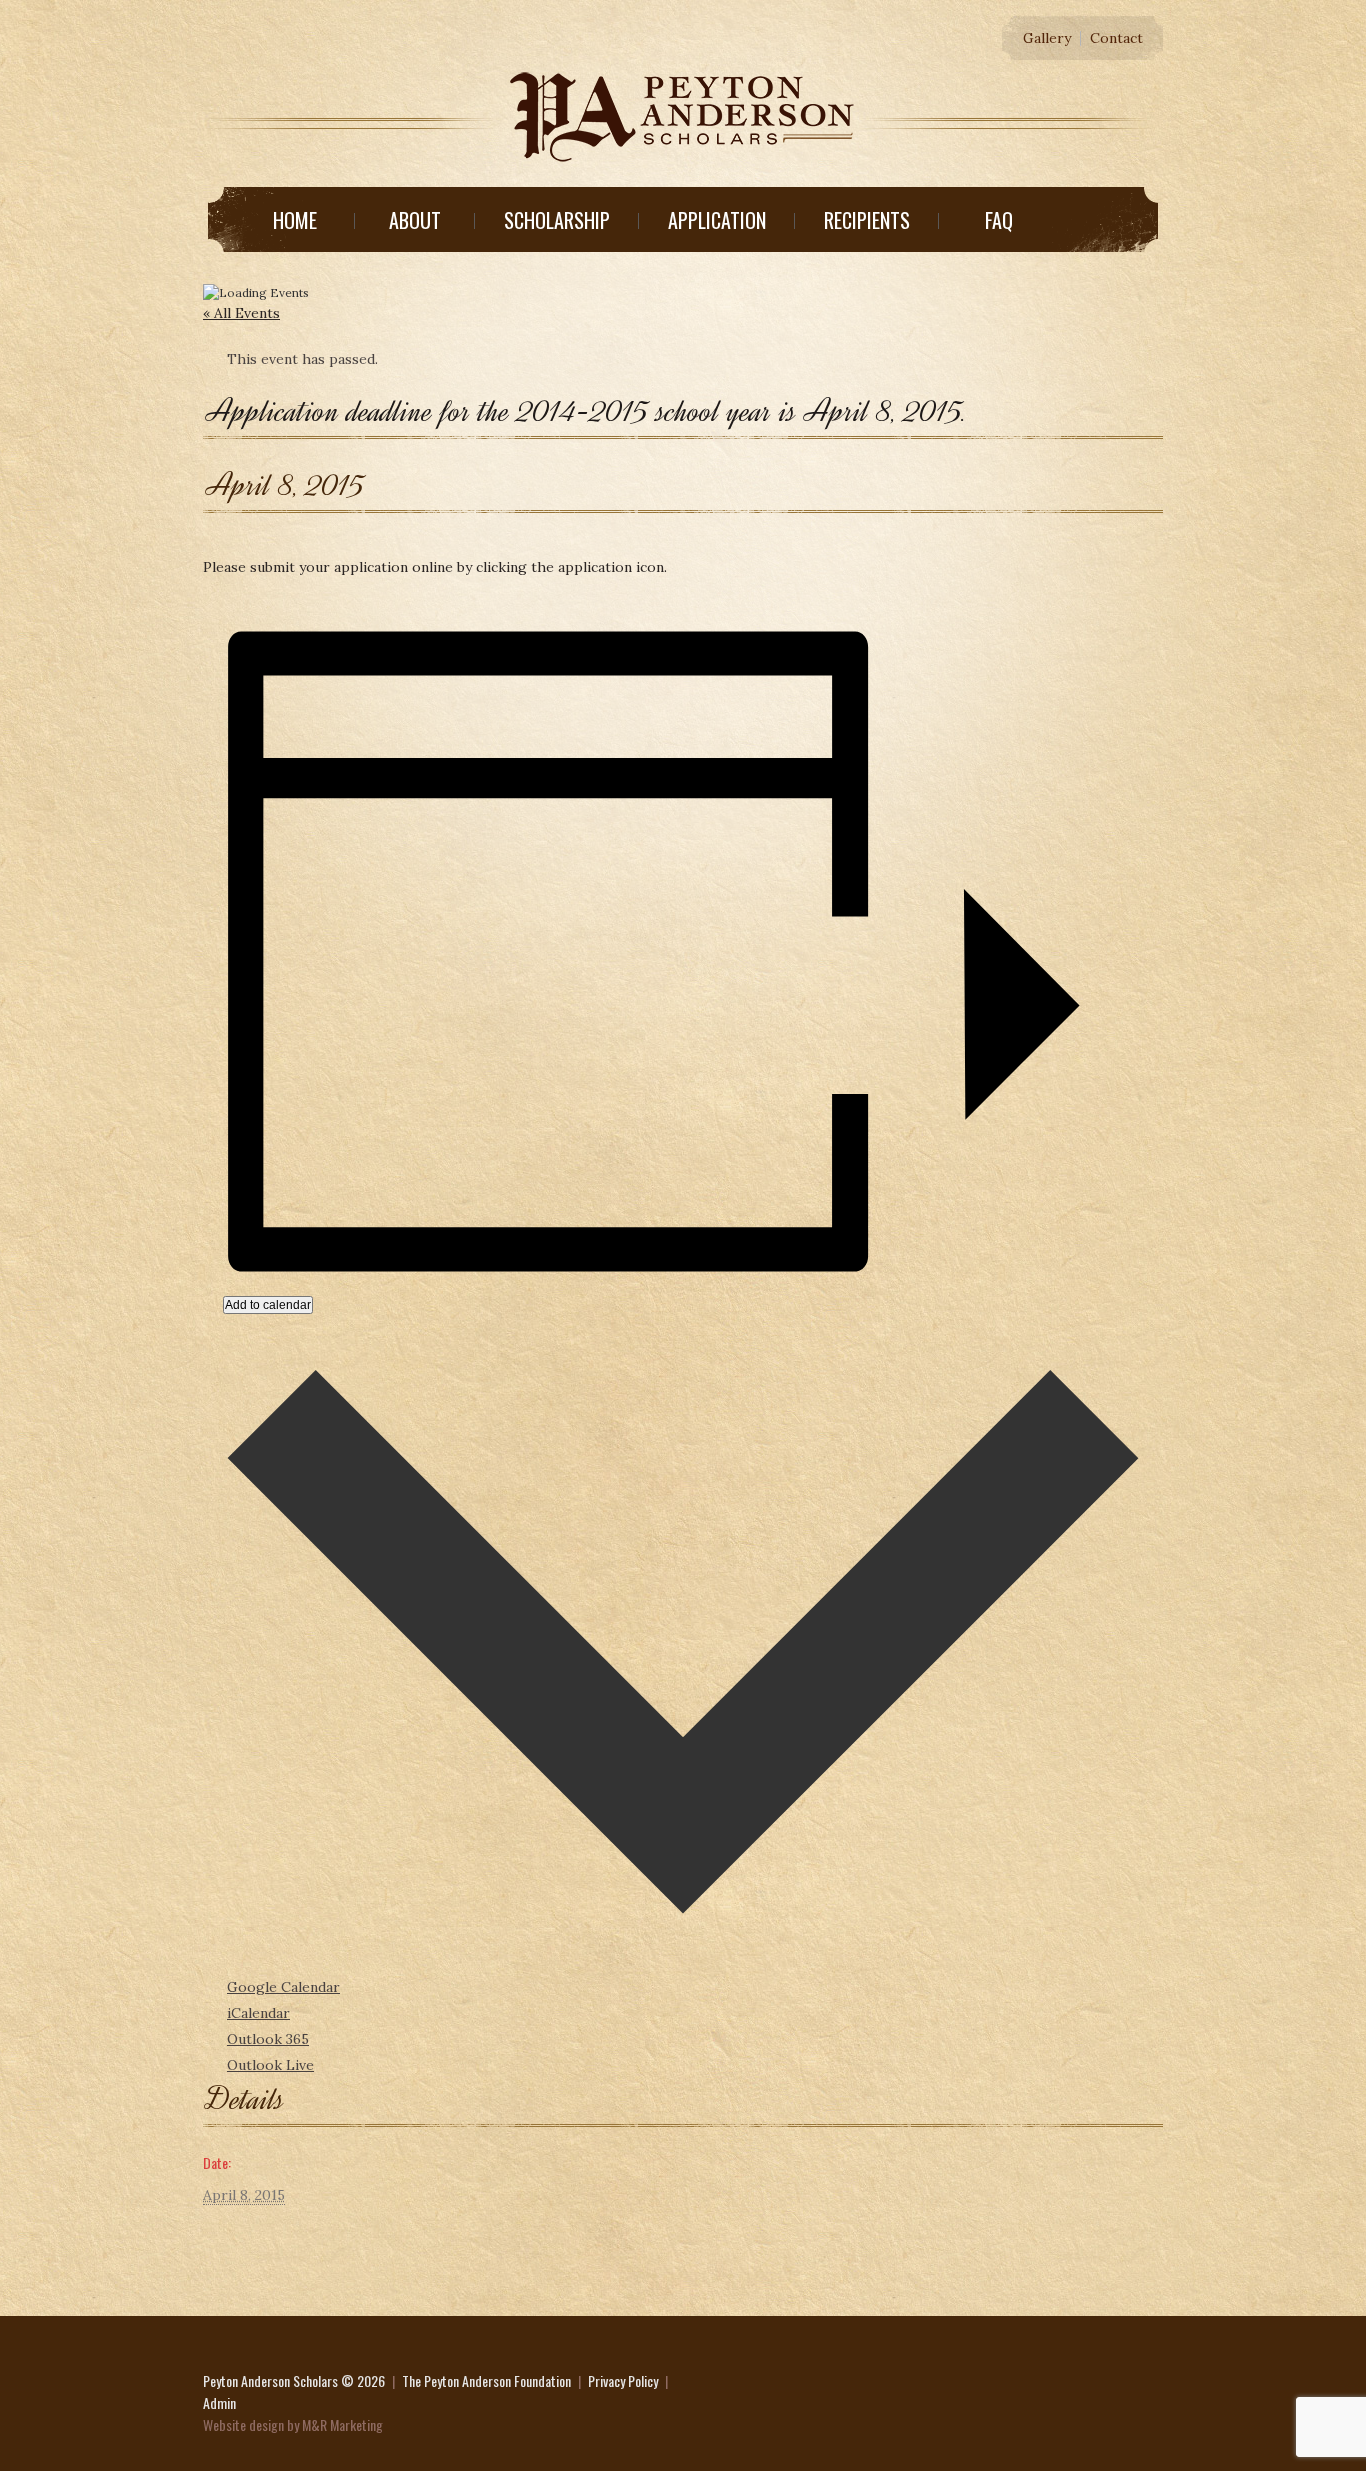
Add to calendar (268, 1305)
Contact (1116, 38)
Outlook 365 (268, 2039)
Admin (219, 2402)
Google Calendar (283, 1987)
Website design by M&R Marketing (293, 2424)
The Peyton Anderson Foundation (486, 2380)
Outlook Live (270, 2065)
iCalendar (258, 2013)
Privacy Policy (623, 2380)
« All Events (241, 313)
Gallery (1047, 38)
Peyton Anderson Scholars (270, 2380)
